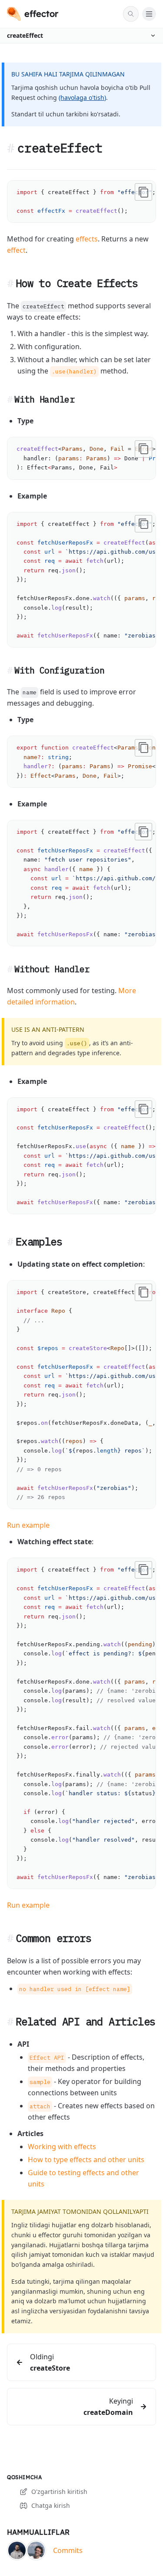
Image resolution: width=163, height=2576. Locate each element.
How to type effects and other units (86, 2160)
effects (87, 239)
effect (16, 250)
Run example (28, 1525)
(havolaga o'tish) (82, 97)
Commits (68, 2550)
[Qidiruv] (131, 14)
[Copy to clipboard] (143, 192)
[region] (81, 201)
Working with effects (62, 2147)
